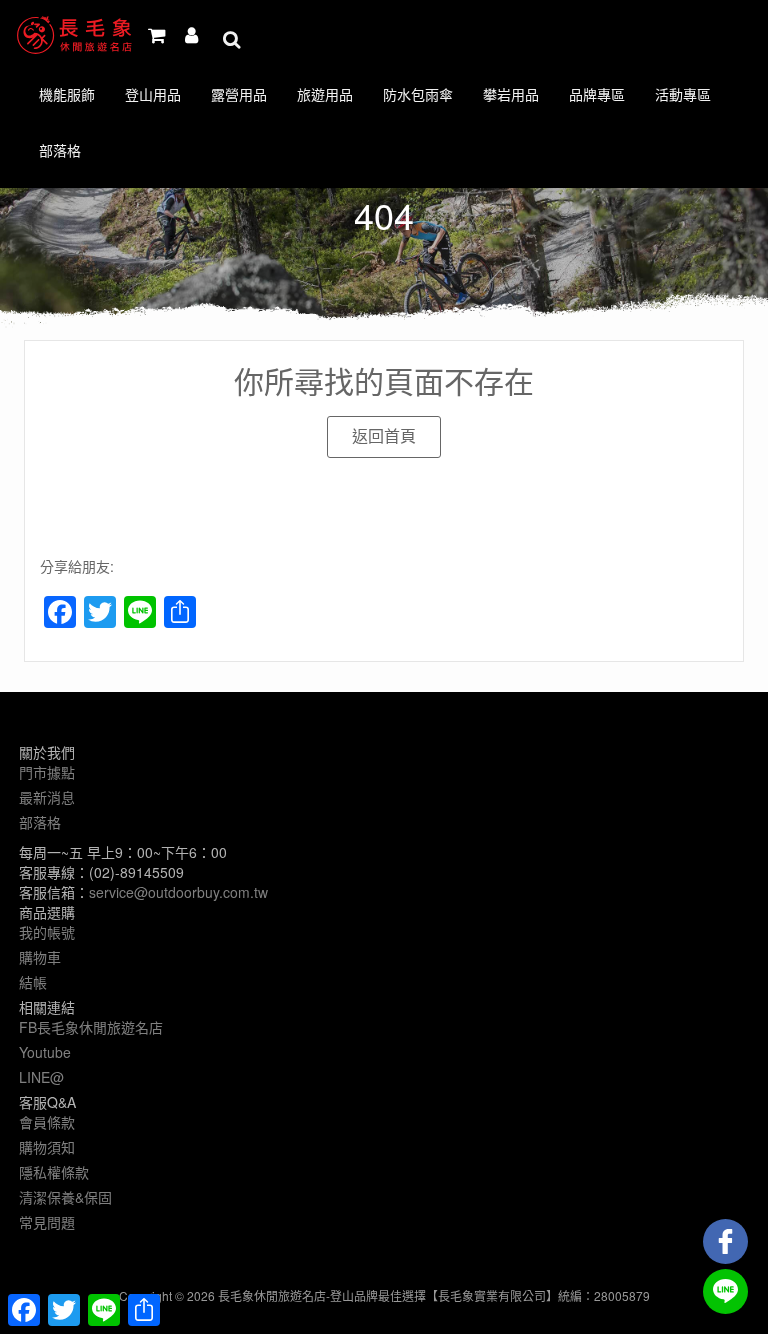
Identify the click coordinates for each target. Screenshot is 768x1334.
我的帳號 (47, 932)
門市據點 (47, 772)
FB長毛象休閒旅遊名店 (91, 1027)
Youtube (45, 1052)
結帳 (33, 982)
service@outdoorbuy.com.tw (178, 892)
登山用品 (153, 94)
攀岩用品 (511, 94)
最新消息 (47, 797)
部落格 (60, 150)
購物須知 (47, 1147)
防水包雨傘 (418, 94)
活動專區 (683, 94)
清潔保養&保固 (65, 1197)
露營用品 (239, 94)
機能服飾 (67, 94)
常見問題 (47, 1222)
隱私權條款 (54, 1172)
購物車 (40, 957)
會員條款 (47, 1122)
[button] (384, 437)
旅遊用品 (325, 94)
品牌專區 (597, 94)
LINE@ (41, 1077)
